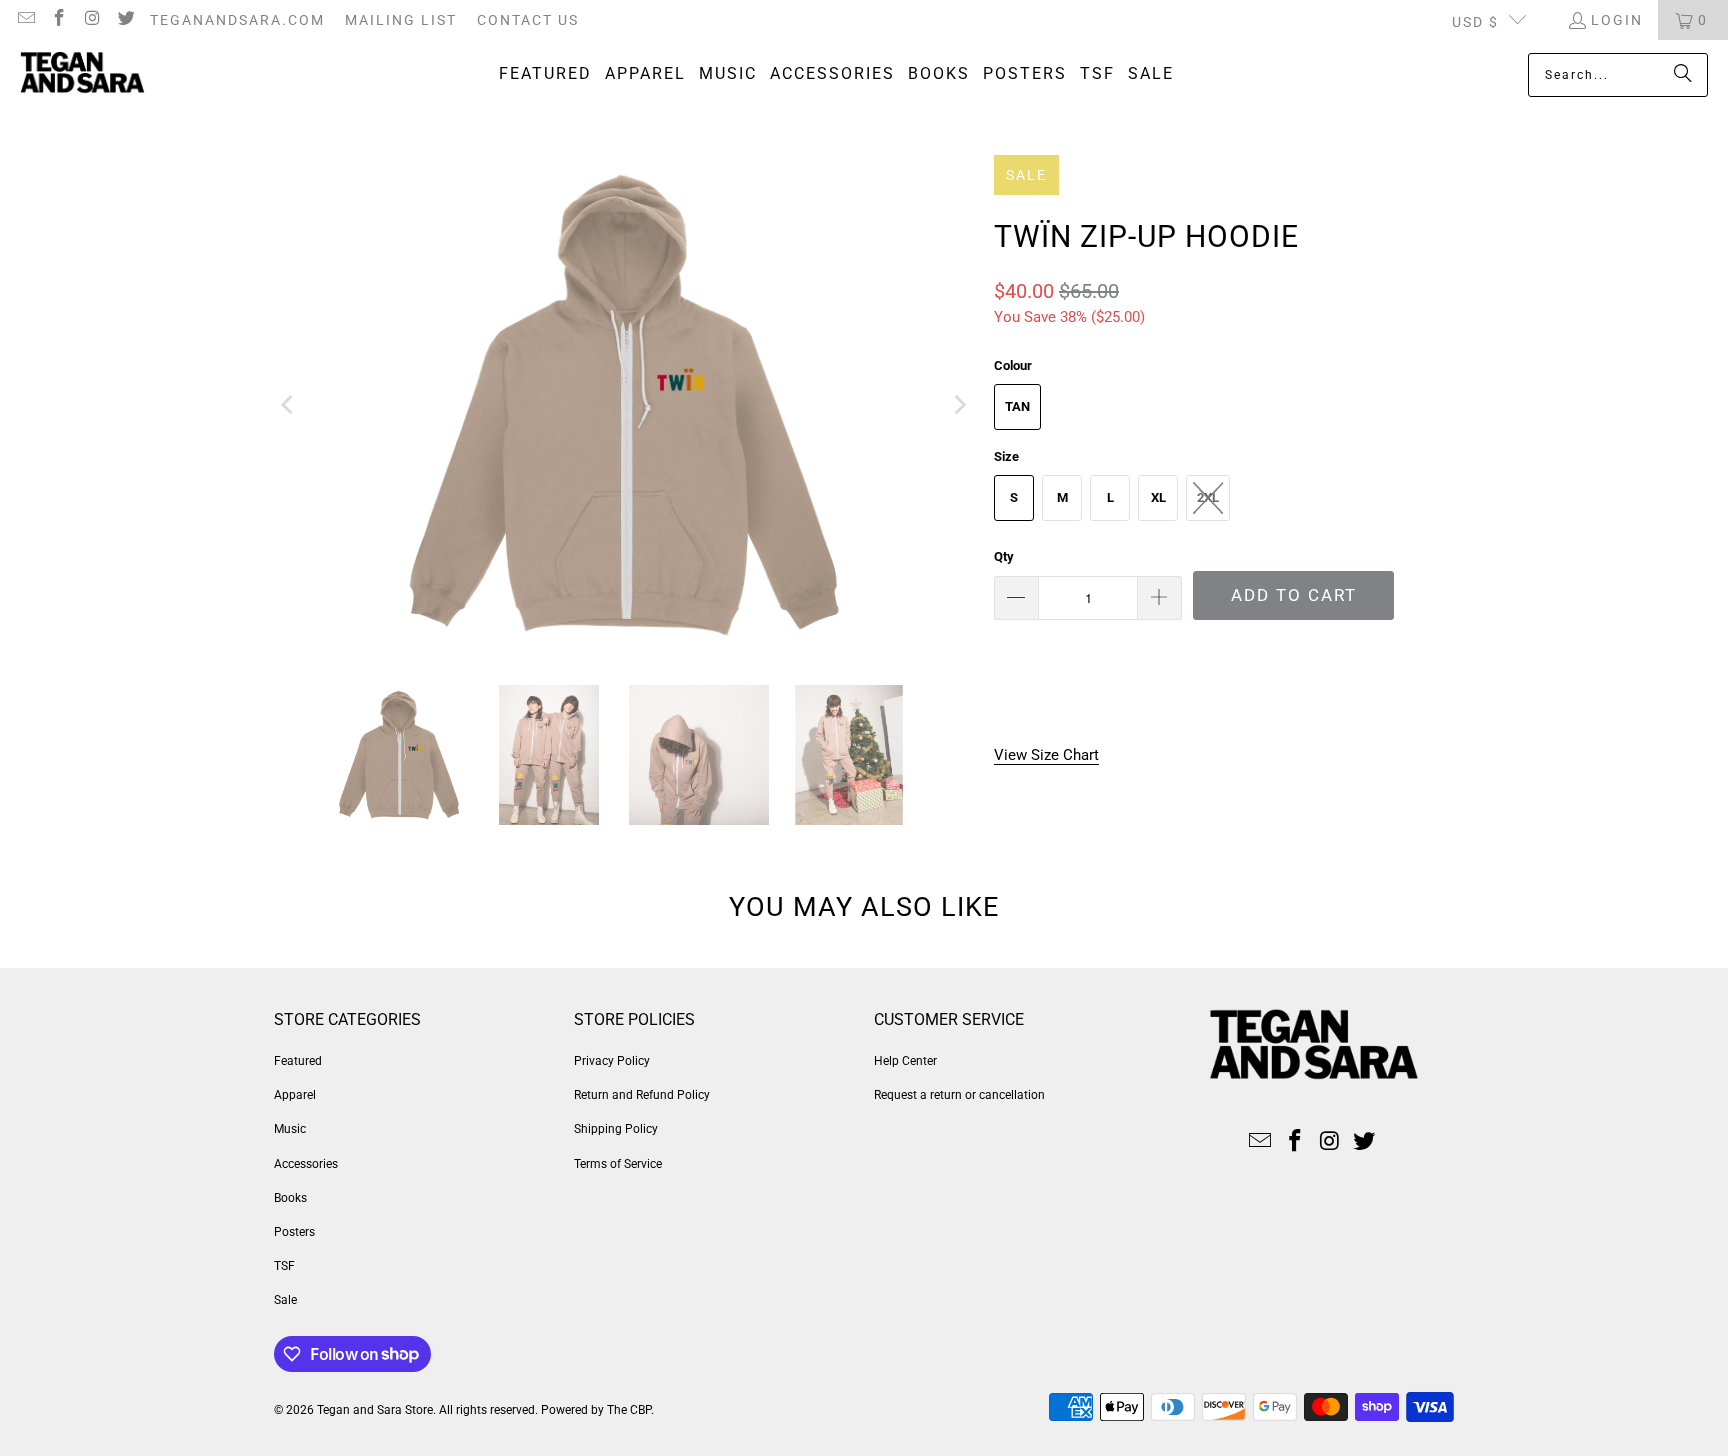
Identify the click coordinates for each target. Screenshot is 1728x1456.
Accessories (306, 1164)
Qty (1004, 556)
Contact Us (528, 20)
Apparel (295, 1095)
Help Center (905, 1061)
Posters (294, 1232)
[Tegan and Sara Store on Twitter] (126, 20)
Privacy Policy (612, 1061)
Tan (1017, 406)
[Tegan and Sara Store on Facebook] (59, 20)
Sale (285, 1300)
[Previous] (289, 405)
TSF (284, 1266)
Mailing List (401, 20)
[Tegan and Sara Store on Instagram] (92, 20)
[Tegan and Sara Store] (82, 75)
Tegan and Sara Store (375, 1410)
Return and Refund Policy (642, 1095)
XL (1158, 497)
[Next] (959, 405)
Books (290, 1198)
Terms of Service (618, 1164)
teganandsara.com (237, 20)
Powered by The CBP (596, 1410)
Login (1617, 20)
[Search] (1683, 75)
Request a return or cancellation (959, 1095)
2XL (1208, 497)
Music (290, 1129)
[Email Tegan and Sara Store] (25, 20)
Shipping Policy (616, 1129)
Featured (298, 1061)
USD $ (1475, 22)
